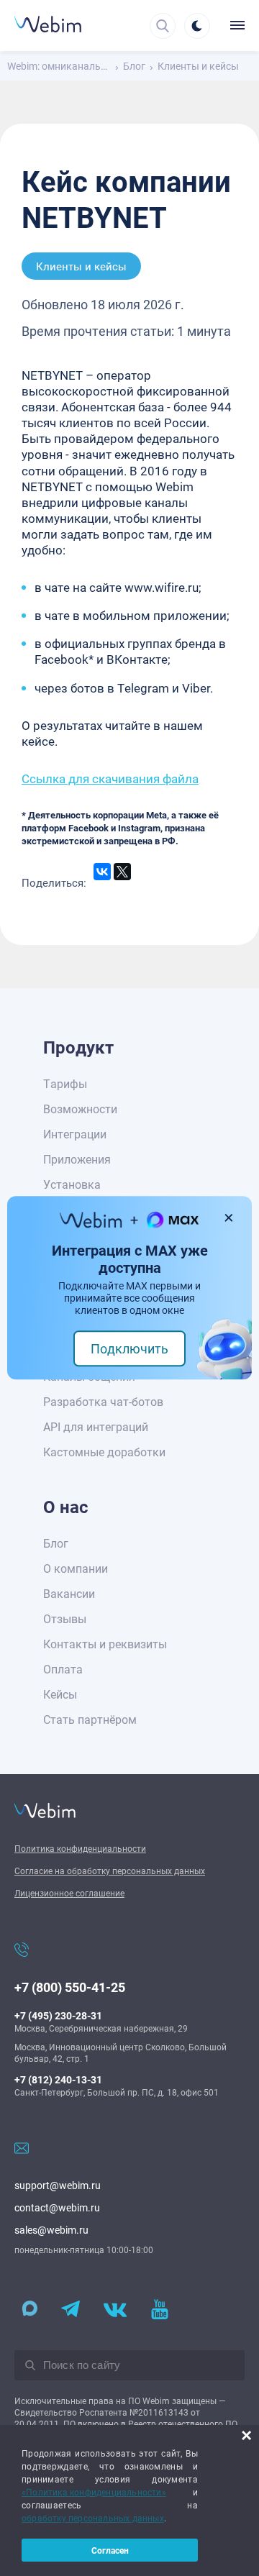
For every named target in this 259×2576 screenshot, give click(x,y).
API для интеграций (96, 1426)
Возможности (80, 1109)
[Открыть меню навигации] (234, 25)
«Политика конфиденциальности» (94, 2492)
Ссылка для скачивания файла (110, 778)
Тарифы (65, 1083)
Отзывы (65, 1618)
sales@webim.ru (51, 2230)
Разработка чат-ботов (103, 1401)
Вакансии (69, 1593)
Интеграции (75, 1134)
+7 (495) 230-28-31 (58, 2015)
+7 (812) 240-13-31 (58, 2079)
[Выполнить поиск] (30, 2365)
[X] (122, 872)
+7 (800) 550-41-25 (70, 1987)
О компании (76, 1568)
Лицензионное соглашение (69, 1893)
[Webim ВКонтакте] (115, 2310)
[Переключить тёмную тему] (197, 26)
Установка (72, 1184)
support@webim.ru (58, 2185)
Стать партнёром (90, 1719)
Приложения (77, 1159)
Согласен (110, 2550)
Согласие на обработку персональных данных (110, 1871)
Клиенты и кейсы (81, 266)
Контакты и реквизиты (105, 1644)
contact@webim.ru (57, 2207)
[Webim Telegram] (71, 2310)
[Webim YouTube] (160, 2310)
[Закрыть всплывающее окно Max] (230, 1218)
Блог (56, 1543)
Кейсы (60, 1694)
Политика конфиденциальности (80, 1848)
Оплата (63, 1669)
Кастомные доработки (104, 1452)
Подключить (129, 1349)
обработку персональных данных (93, 2518)
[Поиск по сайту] (163, 26)
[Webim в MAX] (26, 2310)
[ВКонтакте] (102, 872)
